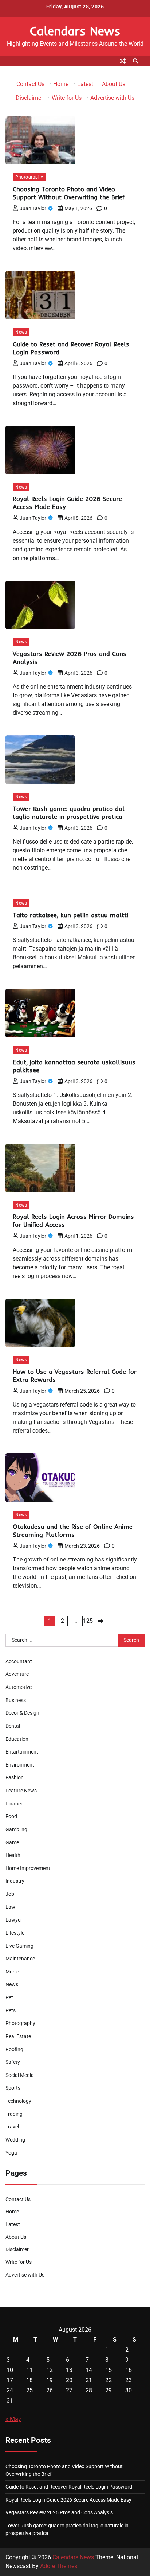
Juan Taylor (33, 208)
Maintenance (20, 1959)
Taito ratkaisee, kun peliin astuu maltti (70, 915)
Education (17, 1739)
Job (10, 1894)
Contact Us (30, 84)
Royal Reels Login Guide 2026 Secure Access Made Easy (68, 2500)
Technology (18, 2101)
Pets (11, 2010)
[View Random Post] (123, 61)
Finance (14, 1804)
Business (16, 1700)
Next (100, 1621)
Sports (13, 2088)
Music (12, 1972)
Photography (29, 177)
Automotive (19, 1687)
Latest (85, 84)
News (21, 332)
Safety (13, 2062)
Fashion (15, 1777)
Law (10, 1907)
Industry (15, 1881)
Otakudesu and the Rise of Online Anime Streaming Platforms (73, 1530)
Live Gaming (19, 1946)
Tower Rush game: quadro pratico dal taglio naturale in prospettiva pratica (69, 813)
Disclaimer (29, 98)
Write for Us (67, 98)
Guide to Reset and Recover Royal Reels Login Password (69, 2487)
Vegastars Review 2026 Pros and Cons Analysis (59, 2512)
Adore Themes (59, 2566)
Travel (12, 2127)
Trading (14, 2114)
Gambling (16, 1829)
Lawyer (14, 1920)
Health (13, 1855)
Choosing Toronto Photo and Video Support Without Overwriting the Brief (69, 193)
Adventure (17, 1674)
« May (13, 2419)
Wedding (15, 2140)
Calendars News (75, 31)
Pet (9, 1997)
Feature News (21, 1791)
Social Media (20, 2075)
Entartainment (22, 1752)
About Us (114, 84)
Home (61, 84)
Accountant (19, 1661)
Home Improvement (28, 1868)
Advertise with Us (112, 98)
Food (11, 1816)
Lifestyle (15, 1933)
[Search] (135, 61)
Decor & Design (22, 1713)
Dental (13, 1726)
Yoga (11, 2153)
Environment (20, 1765)
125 (88, 1621)
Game (12, 1842)
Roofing (14, 2049)
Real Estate (18, 2036)
